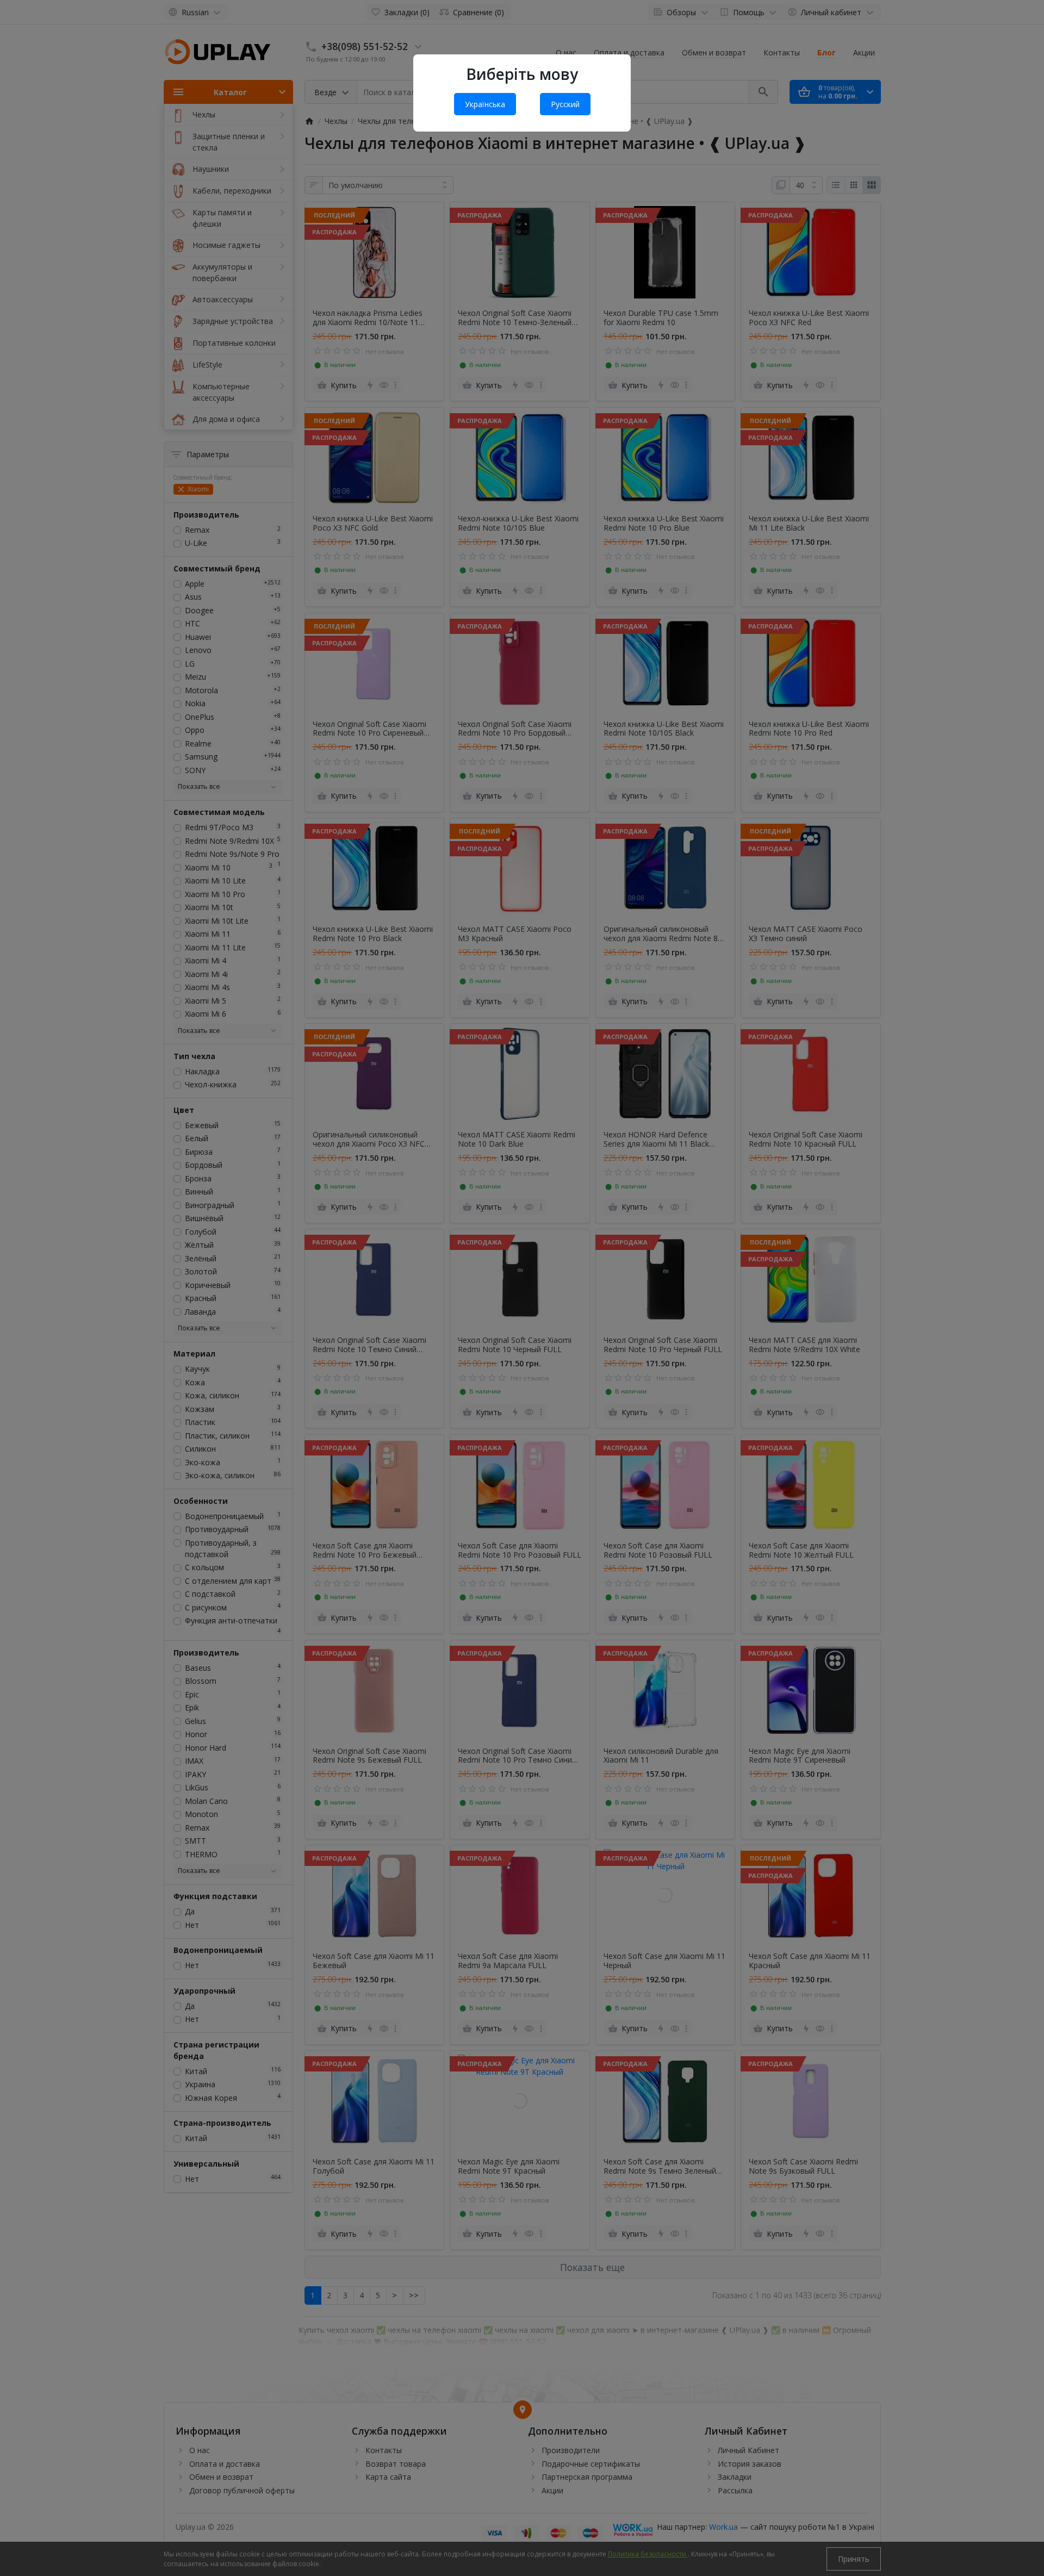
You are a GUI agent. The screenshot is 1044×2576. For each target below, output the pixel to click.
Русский (565, 104)
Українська (485, 104)
